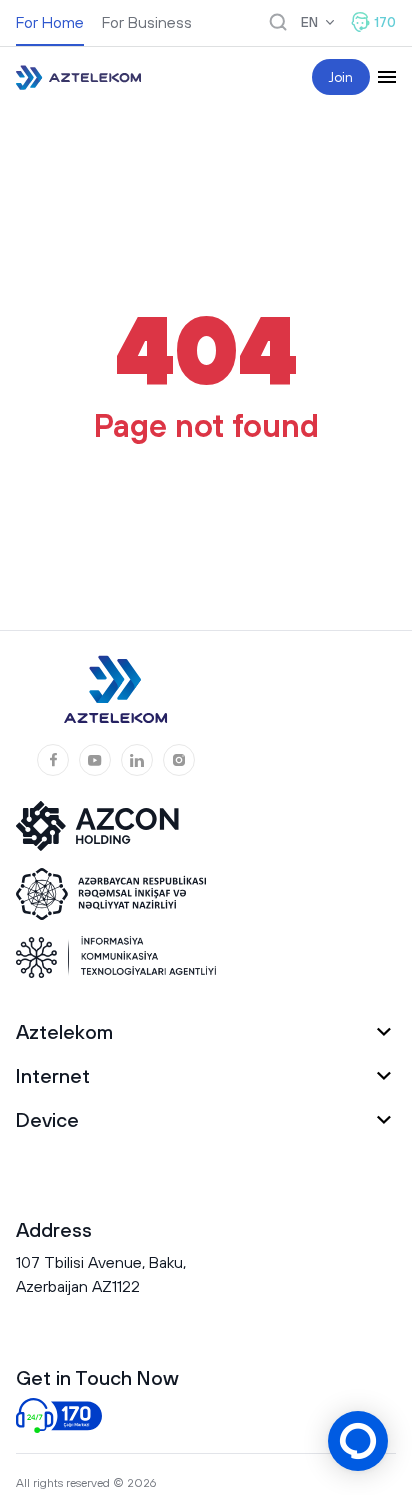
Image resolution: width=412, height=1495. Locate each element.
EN (309, 22)
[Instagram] (179, 760)
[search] (278, 22)
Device (47, 1119)
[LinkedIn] (137, 760)
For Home (50, 22)
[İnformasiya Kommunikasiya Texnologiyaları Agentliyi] (116, 957)
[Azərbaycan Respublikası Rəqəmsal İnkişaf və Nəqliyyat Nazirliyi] (111, 894)
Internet (53, 1075)
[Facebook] (53, 760)
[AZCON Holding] (111, 826)
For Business (147, 22)
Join (341, 77)
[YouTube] (95, 760)
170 (385, 22)
